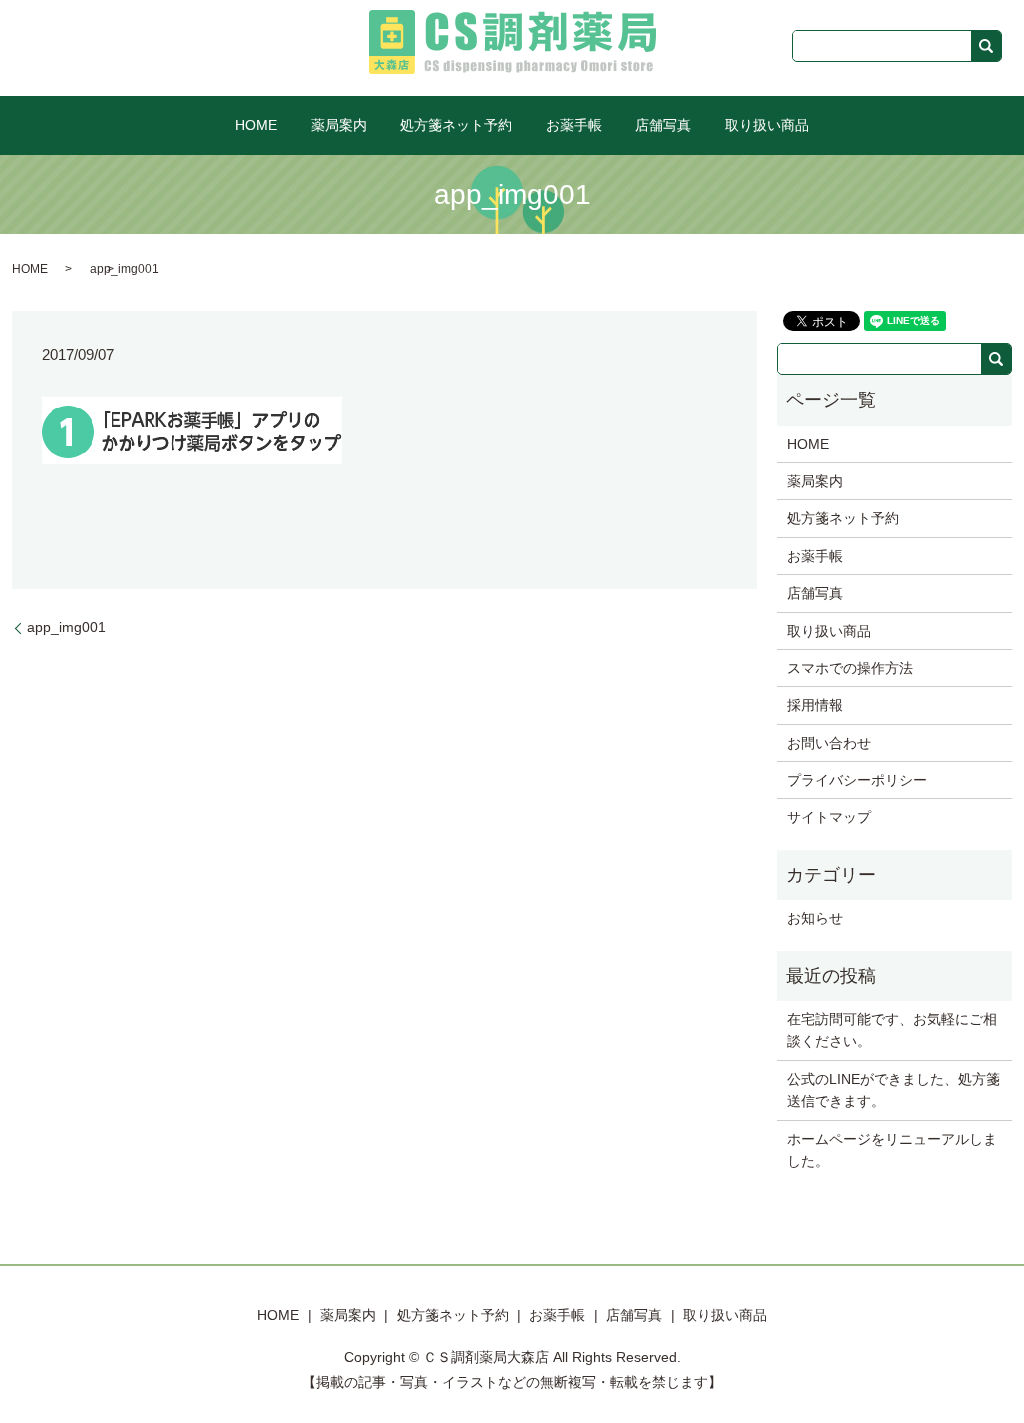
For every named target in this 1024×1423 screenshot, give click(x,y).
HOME (256, 125)
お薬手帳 (574, 125)
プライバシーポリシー (857, 780)
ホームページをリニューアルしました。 (892, 1150)
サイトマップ (829, 817)
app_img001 (66, 627)
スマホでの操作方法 (850, 668)
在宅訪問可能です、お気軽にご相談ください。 (892, 1030)
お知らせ (815, 918)
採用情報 (815, 705)
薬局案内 (339, 125)
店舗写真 (663, 125)
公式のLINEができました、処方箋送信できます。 (893, 1090)
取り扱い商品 (767, 125)
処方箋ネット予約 (456, 125)
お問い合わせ (829, 743)
